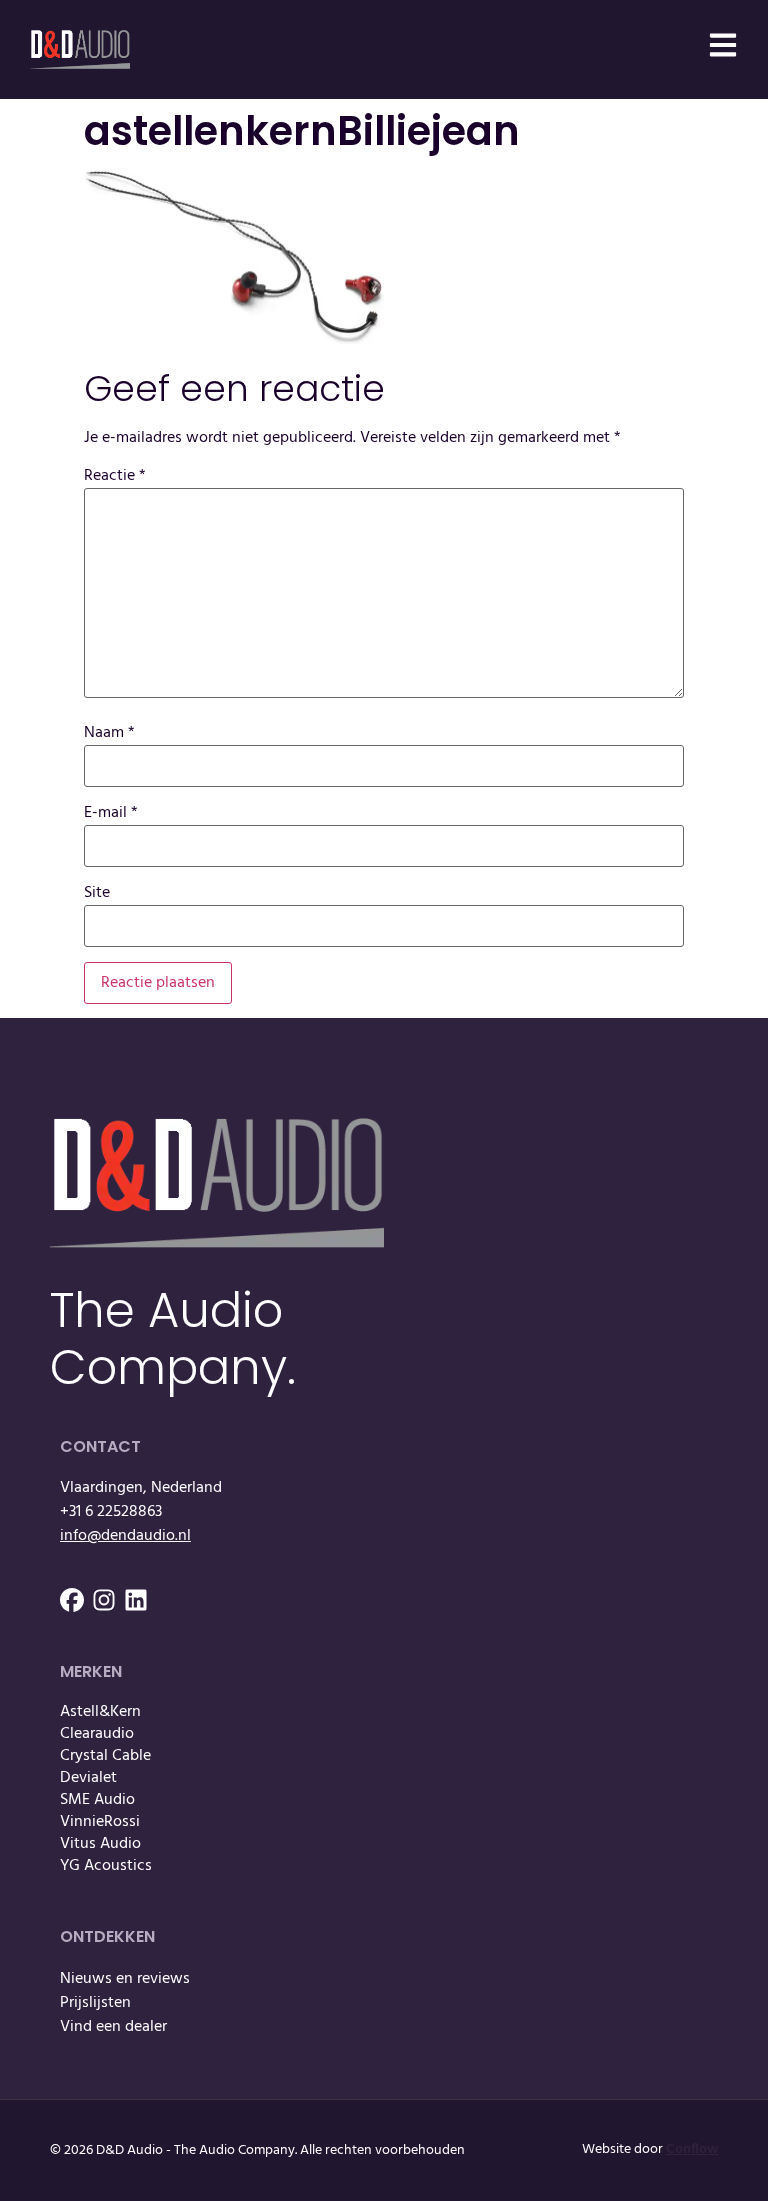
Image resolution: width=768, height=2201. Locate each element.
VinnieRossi (100, 1822)
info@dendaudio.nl (125, 1536)
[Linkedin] (136, 1600)
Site (97, 893)
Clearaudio (97, 1734)
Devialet (88, 1778)
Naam (109, 733)
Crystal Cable (105, 1756)
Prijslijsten (95, 2003)
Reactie (115, 476)
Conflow (692, 2149)
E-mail (111, 813)
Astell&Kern (100, 1712)
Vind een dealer (113, 2027)
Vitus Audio (100, 1844)
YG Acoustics (106, 1866)
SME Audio (97, 1800)
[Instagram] (104, 1600)
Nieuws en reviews (125, 1979)
